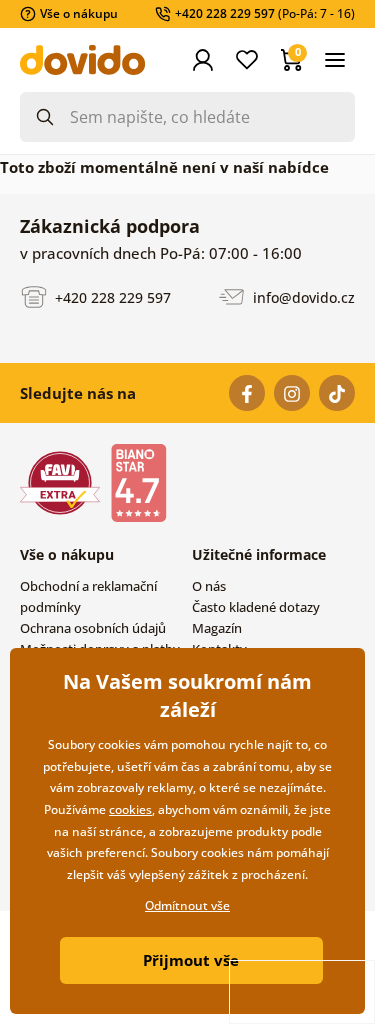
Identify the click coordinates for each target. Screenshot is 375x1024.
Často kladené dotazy (256, 607)
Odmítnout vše (187, 905)
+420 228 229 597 (111, 296)
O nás (209, 586)
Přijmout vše (191, 960)
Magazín (217, 628)
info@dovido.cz (302, 296)
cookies (130, 809)
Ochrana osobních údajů (93, 628)
